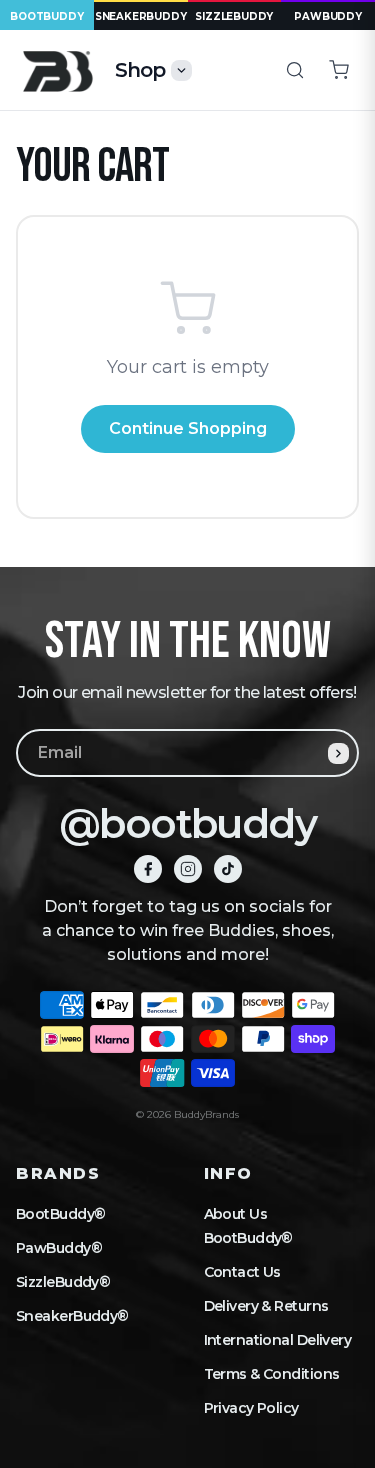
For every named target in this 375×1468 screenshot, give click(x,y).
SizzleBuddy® (63, 1282)
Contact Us (242, 1272)
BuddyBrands (206, 1114)
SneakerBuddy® (72, 1316)
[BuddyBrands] (57, 70)
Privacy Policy (251, 1408)
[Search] (295, 70)
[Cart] (339, 70)
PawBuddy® (59, 1248)
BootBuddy (46, 16)
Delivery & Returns (266, 1306)
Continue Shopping (188, 428)
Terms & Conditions (272, 1374)
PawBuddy (327, 16)
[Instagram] (188, 869)
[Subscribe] (338, 753)
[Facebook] (148, 869)
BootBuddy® (60, 1214)
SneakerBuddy (141, 16)
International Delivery (278, 1340)
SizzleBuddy (234, 16)
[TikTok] (228, 869)
